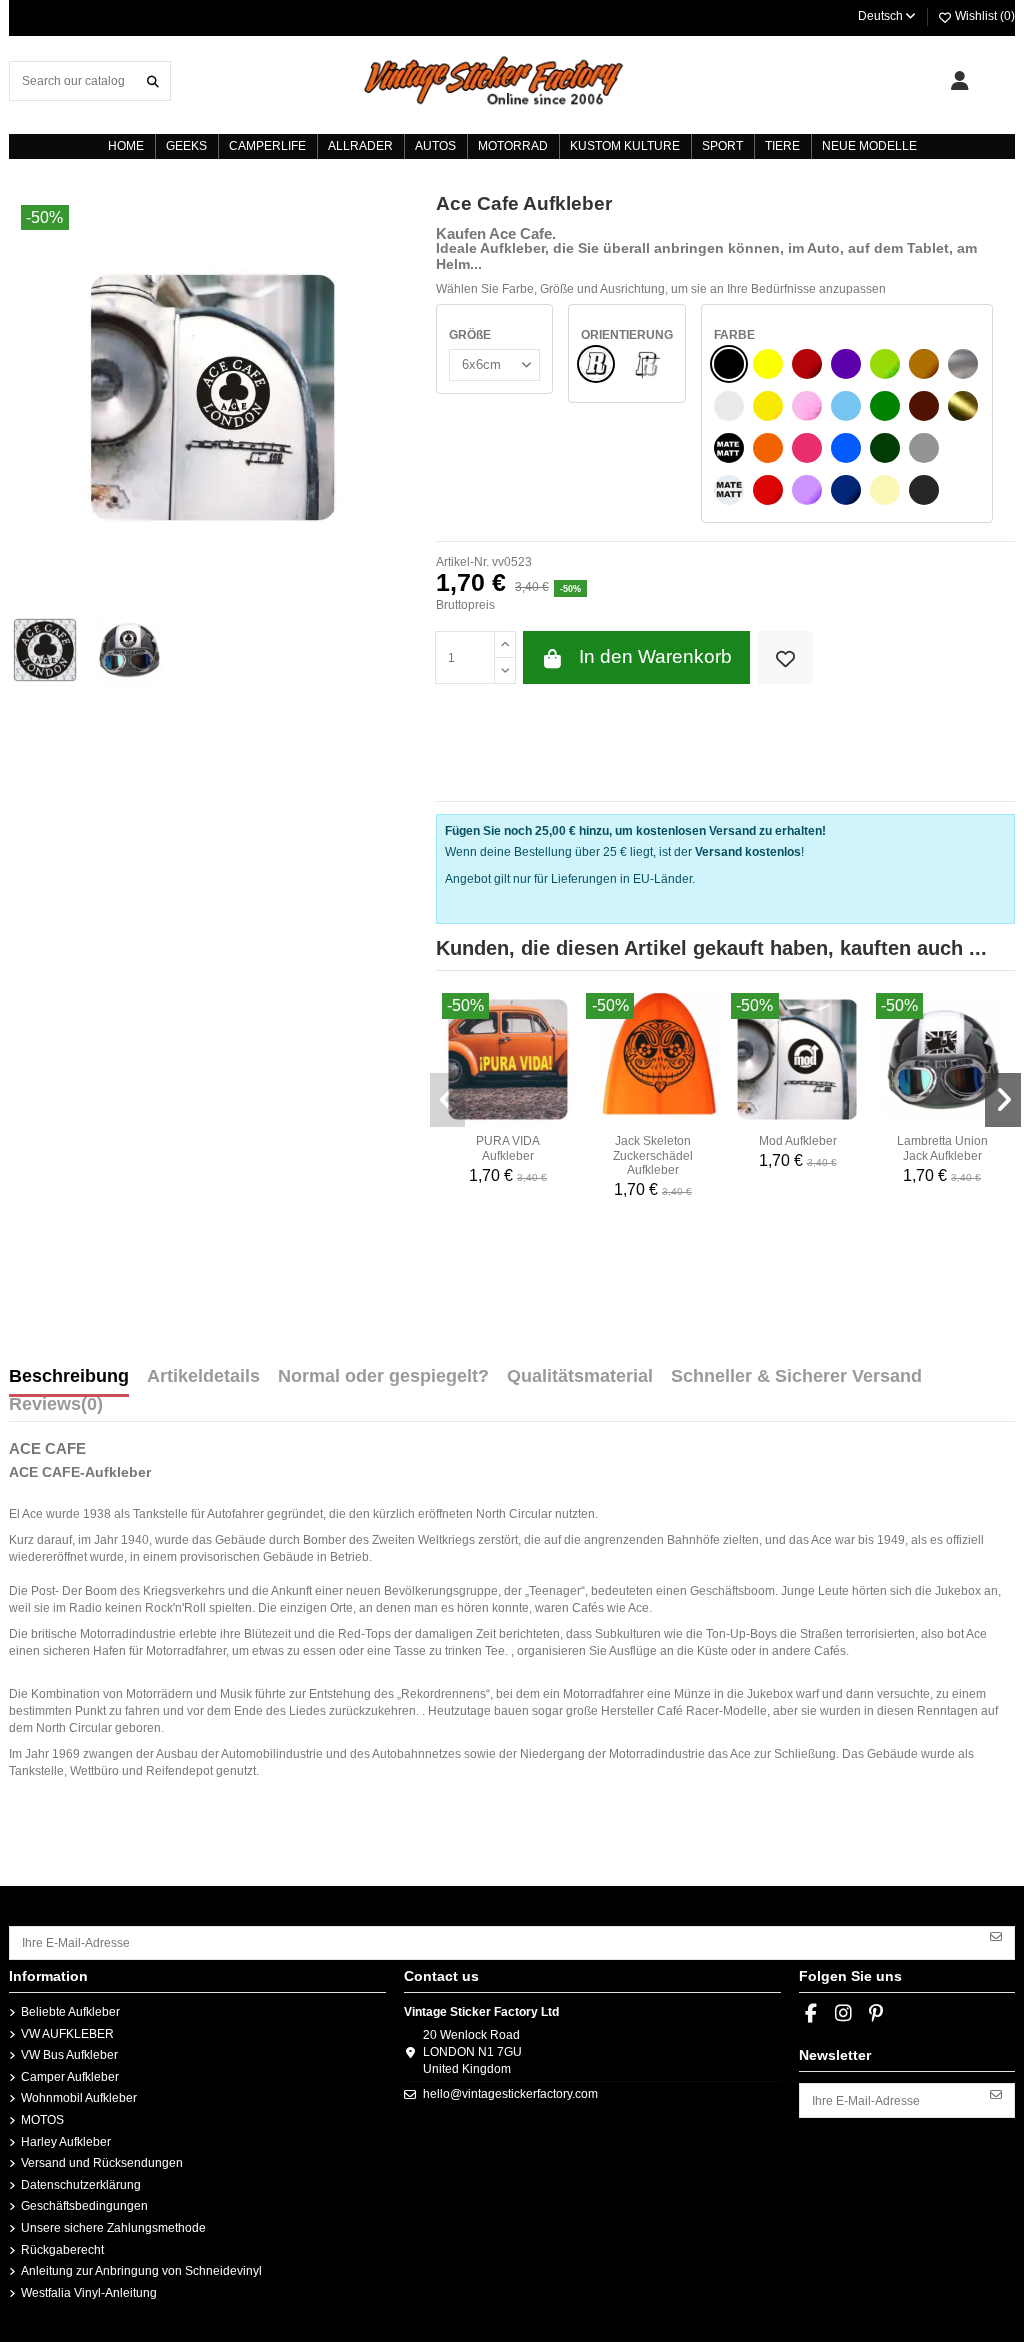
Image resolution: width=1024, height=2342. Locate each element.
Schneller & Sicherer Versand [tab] (796, 1377)
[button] (448, 1100)
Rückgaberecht (62, 2250)
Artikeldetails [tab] (203, 1377)
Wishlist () (983, 16)
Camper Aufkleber (70, 2077)
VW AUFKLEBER (67, 2034)
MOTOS (42, 2120)
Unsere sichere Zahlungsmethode (113, 2228)
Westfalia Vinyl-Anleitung (89, 2293)
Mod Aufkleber (798, 1141)
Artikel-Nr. (462, 562)
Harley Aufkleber (66, 2142)
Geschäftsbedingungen (84, 2206)
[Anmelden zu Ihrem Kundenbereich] (959, 81)
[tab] (56, 1409)
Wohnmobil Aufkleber (79, 2098)
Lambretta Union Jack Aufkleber (942, 1148)
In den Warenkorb (655, 656)
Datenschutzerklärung (81, 2185)
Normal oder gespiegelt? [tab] (383, 1377)
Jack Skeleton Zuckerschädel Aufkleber (653, 1155)
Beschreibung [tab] (69, 1377)
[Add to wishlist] (785, 657)
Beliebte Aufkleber (70, 2012)
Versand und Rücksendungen (102, 2163)
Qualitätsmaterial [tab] (580, 1377)
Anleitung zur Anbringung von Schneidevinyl (141, 2271)
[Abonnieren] (996, 1936)
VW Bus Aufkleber (69, 2055)
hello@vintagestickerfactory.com (510, 2094)
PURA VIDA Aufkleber (508, 1148)
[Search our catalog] (153, 80)
